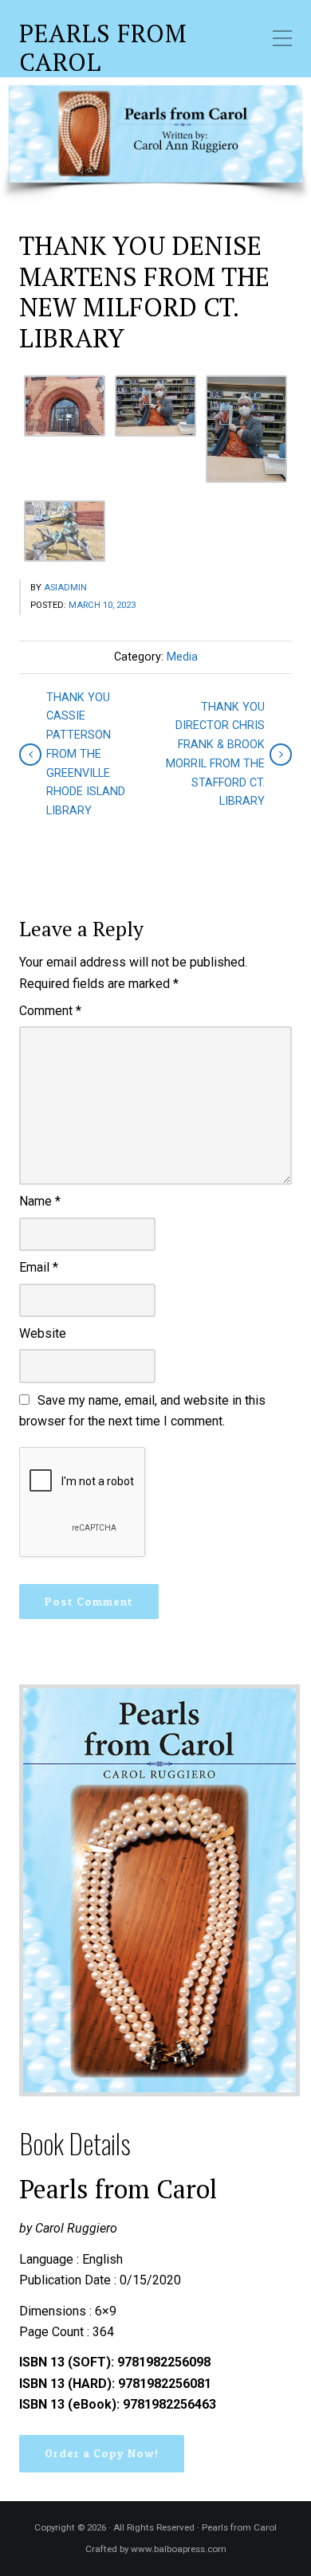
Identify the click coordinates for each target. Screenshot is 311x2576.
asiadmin (65, 588)
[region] (155, 139)
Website (43, 1333)
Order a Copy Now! (102, 2453)
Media (182, 657)
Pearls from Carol (103, 48)
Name (40, 1201)
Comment (50, 1011)
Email (39, 1267)
